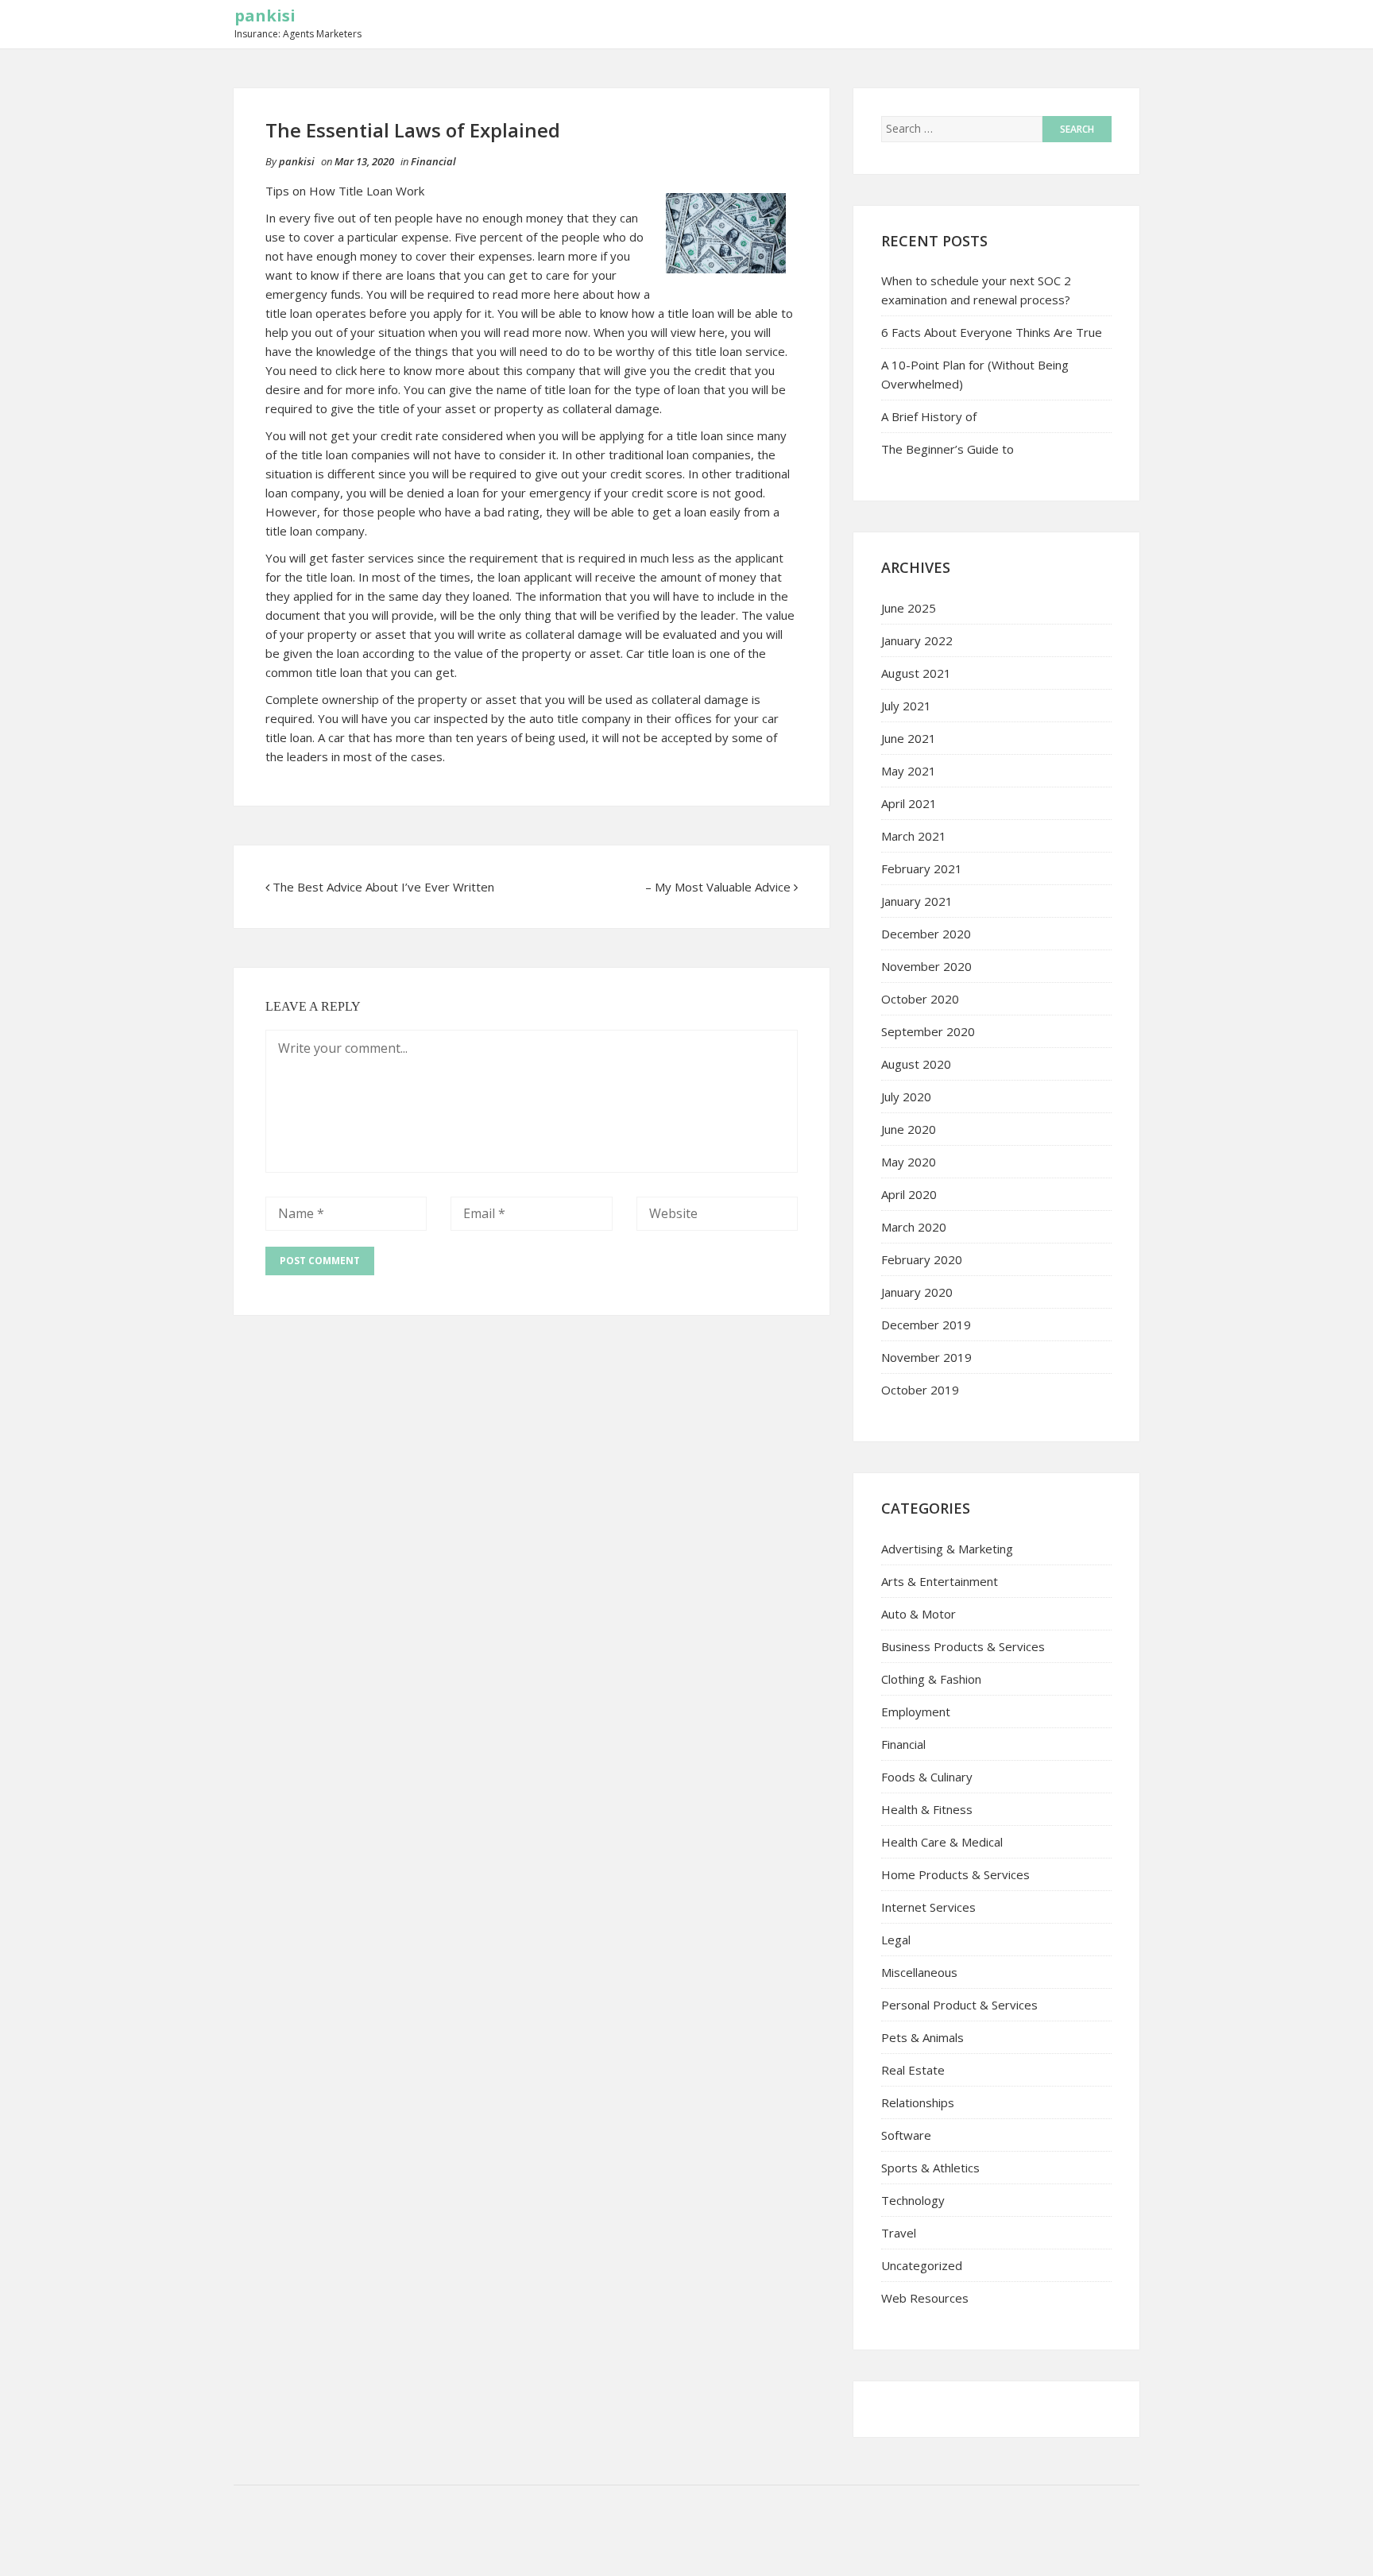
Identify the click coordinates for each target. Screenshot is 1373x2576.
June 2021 (909, 738)
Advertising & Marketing (947, 1549)
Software (906, 2135)
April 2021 (909, 803)
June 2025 (909, 608)
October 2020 (920, 999)
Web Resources (925, 2298)
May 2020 (909, 1162)
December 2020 (926, 934)
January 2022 (917, 640)
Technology (913, 2200)
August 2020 (916, 1064)
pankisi (265, 15)
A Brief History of (929, 416)
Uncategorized (922, 2265)
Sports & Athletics (930, 2168)
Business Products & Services (963, 1646)
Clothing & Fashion (931, 1679)
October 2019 (920, 1390)
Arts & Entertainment (940, 1581)
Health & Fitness (927, 1809)
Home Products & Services (955, 1874)
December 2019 (926, 1325)
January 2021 (917, 901)
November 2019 (926, 1357)
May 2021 (909, 771)
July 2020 (906, 1097)
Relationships (918, 2102)
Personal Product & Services (959, 2005)
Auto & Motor (919, 1614)
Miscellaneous (919, 1972)
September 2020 (928, 1031)
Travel (899, 2233)
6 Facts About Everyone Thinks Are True (992, 332)
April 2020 (909, 1194)
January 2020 (917, 1292)
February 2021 (922, 868)
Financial (433, 161)
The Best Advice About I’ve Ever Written (383, 887)
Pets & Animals (922, 2037)
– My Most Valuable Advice (718, 887)
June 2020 (909, 1129)
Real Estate (913, 2070)
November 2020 (926, 966)
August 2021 (916, 673)
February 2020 (922, 1259)
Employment (916, 1712)
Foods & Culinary (927, 1777)
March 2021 (914, 836)
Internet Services (928, 1907)
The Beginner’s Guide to (948, 449)
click (346, 370)
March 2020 (914, 1227)
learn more (568, 256)
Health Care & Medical (942, 1842)
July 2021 (906, 706)
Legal (896, 1940)
